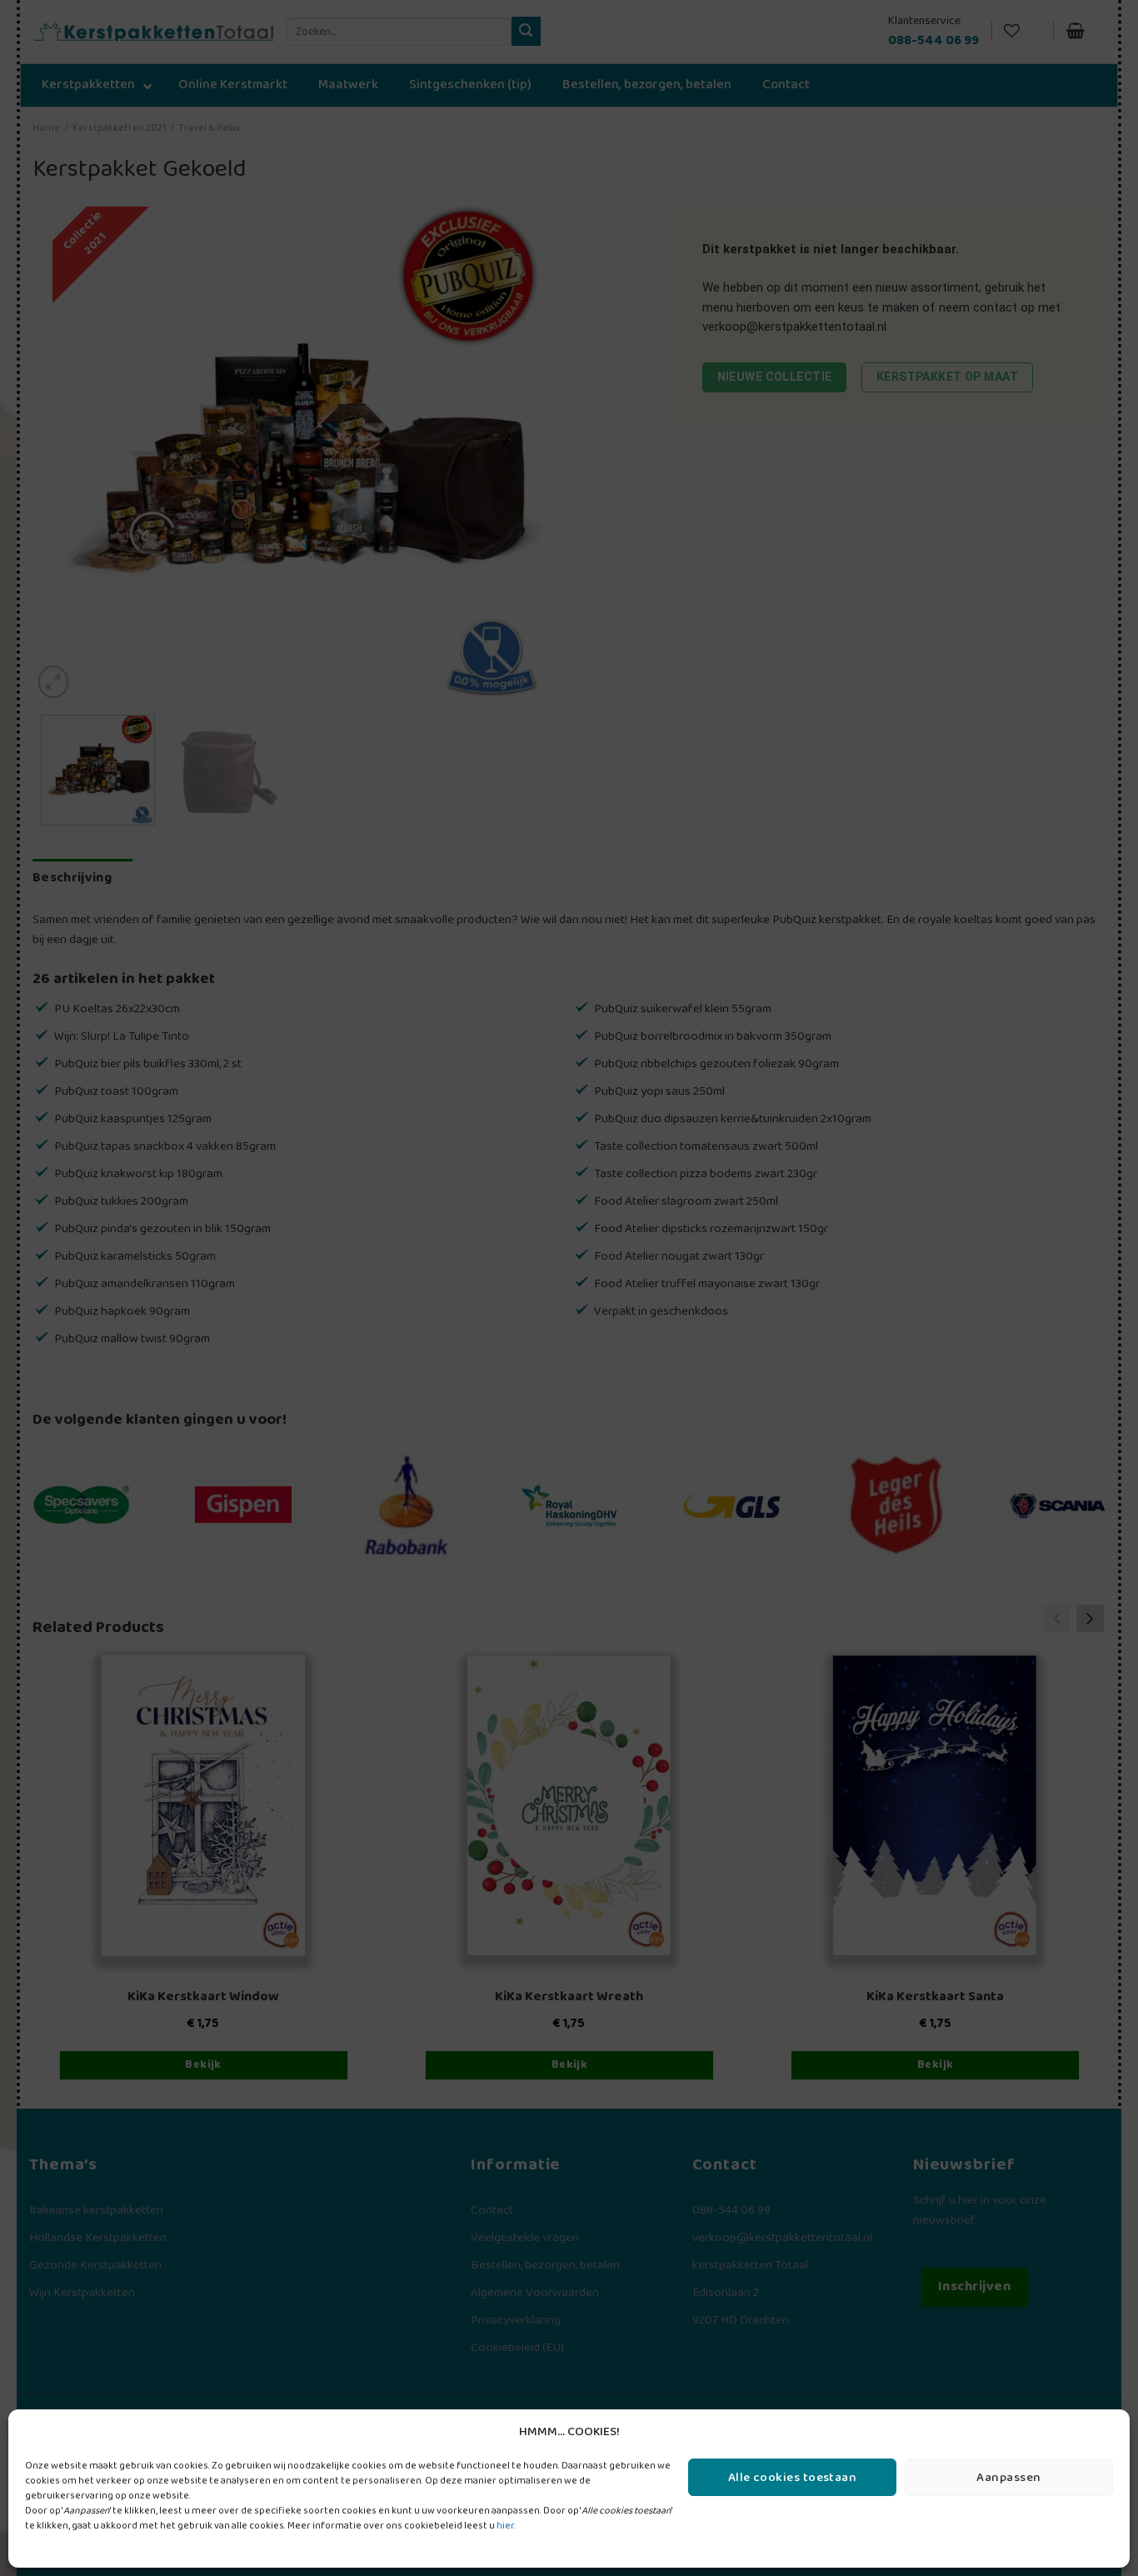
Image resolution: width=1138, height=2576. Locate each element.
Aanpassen (1008, 2478)
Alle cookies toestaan (792, 2478)
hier (505, 2526)
